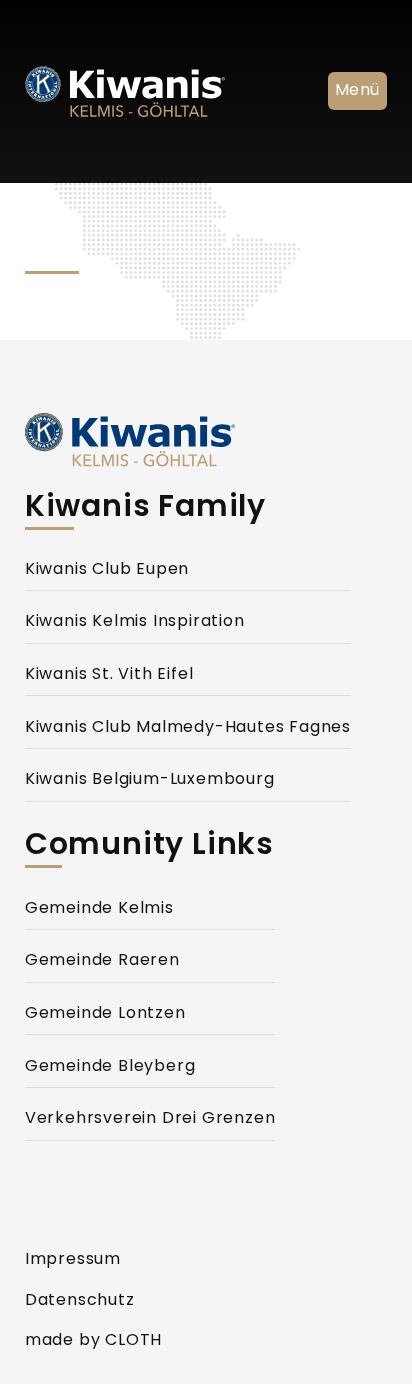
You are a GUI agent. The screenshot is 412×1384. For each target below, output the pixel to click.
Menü (357, 91)
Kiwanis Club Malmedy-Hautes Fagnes (188, 728)
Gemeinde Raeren (102, 961)
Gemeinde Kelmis (99, 909)
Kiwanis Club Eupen (107, 570)
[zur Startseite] (175, 440)
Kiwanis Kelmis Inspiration (135, 622)
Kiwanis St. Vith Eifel (109, 675)
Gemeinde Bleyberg (110, 1067)
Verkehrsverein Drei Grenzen (150, 1119)
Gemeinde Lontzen (105, 1014)
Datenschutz (80, 1301)
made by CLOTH (93, 1341)
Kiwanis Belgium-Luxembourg (150, 780)
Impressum (73, 1260)
